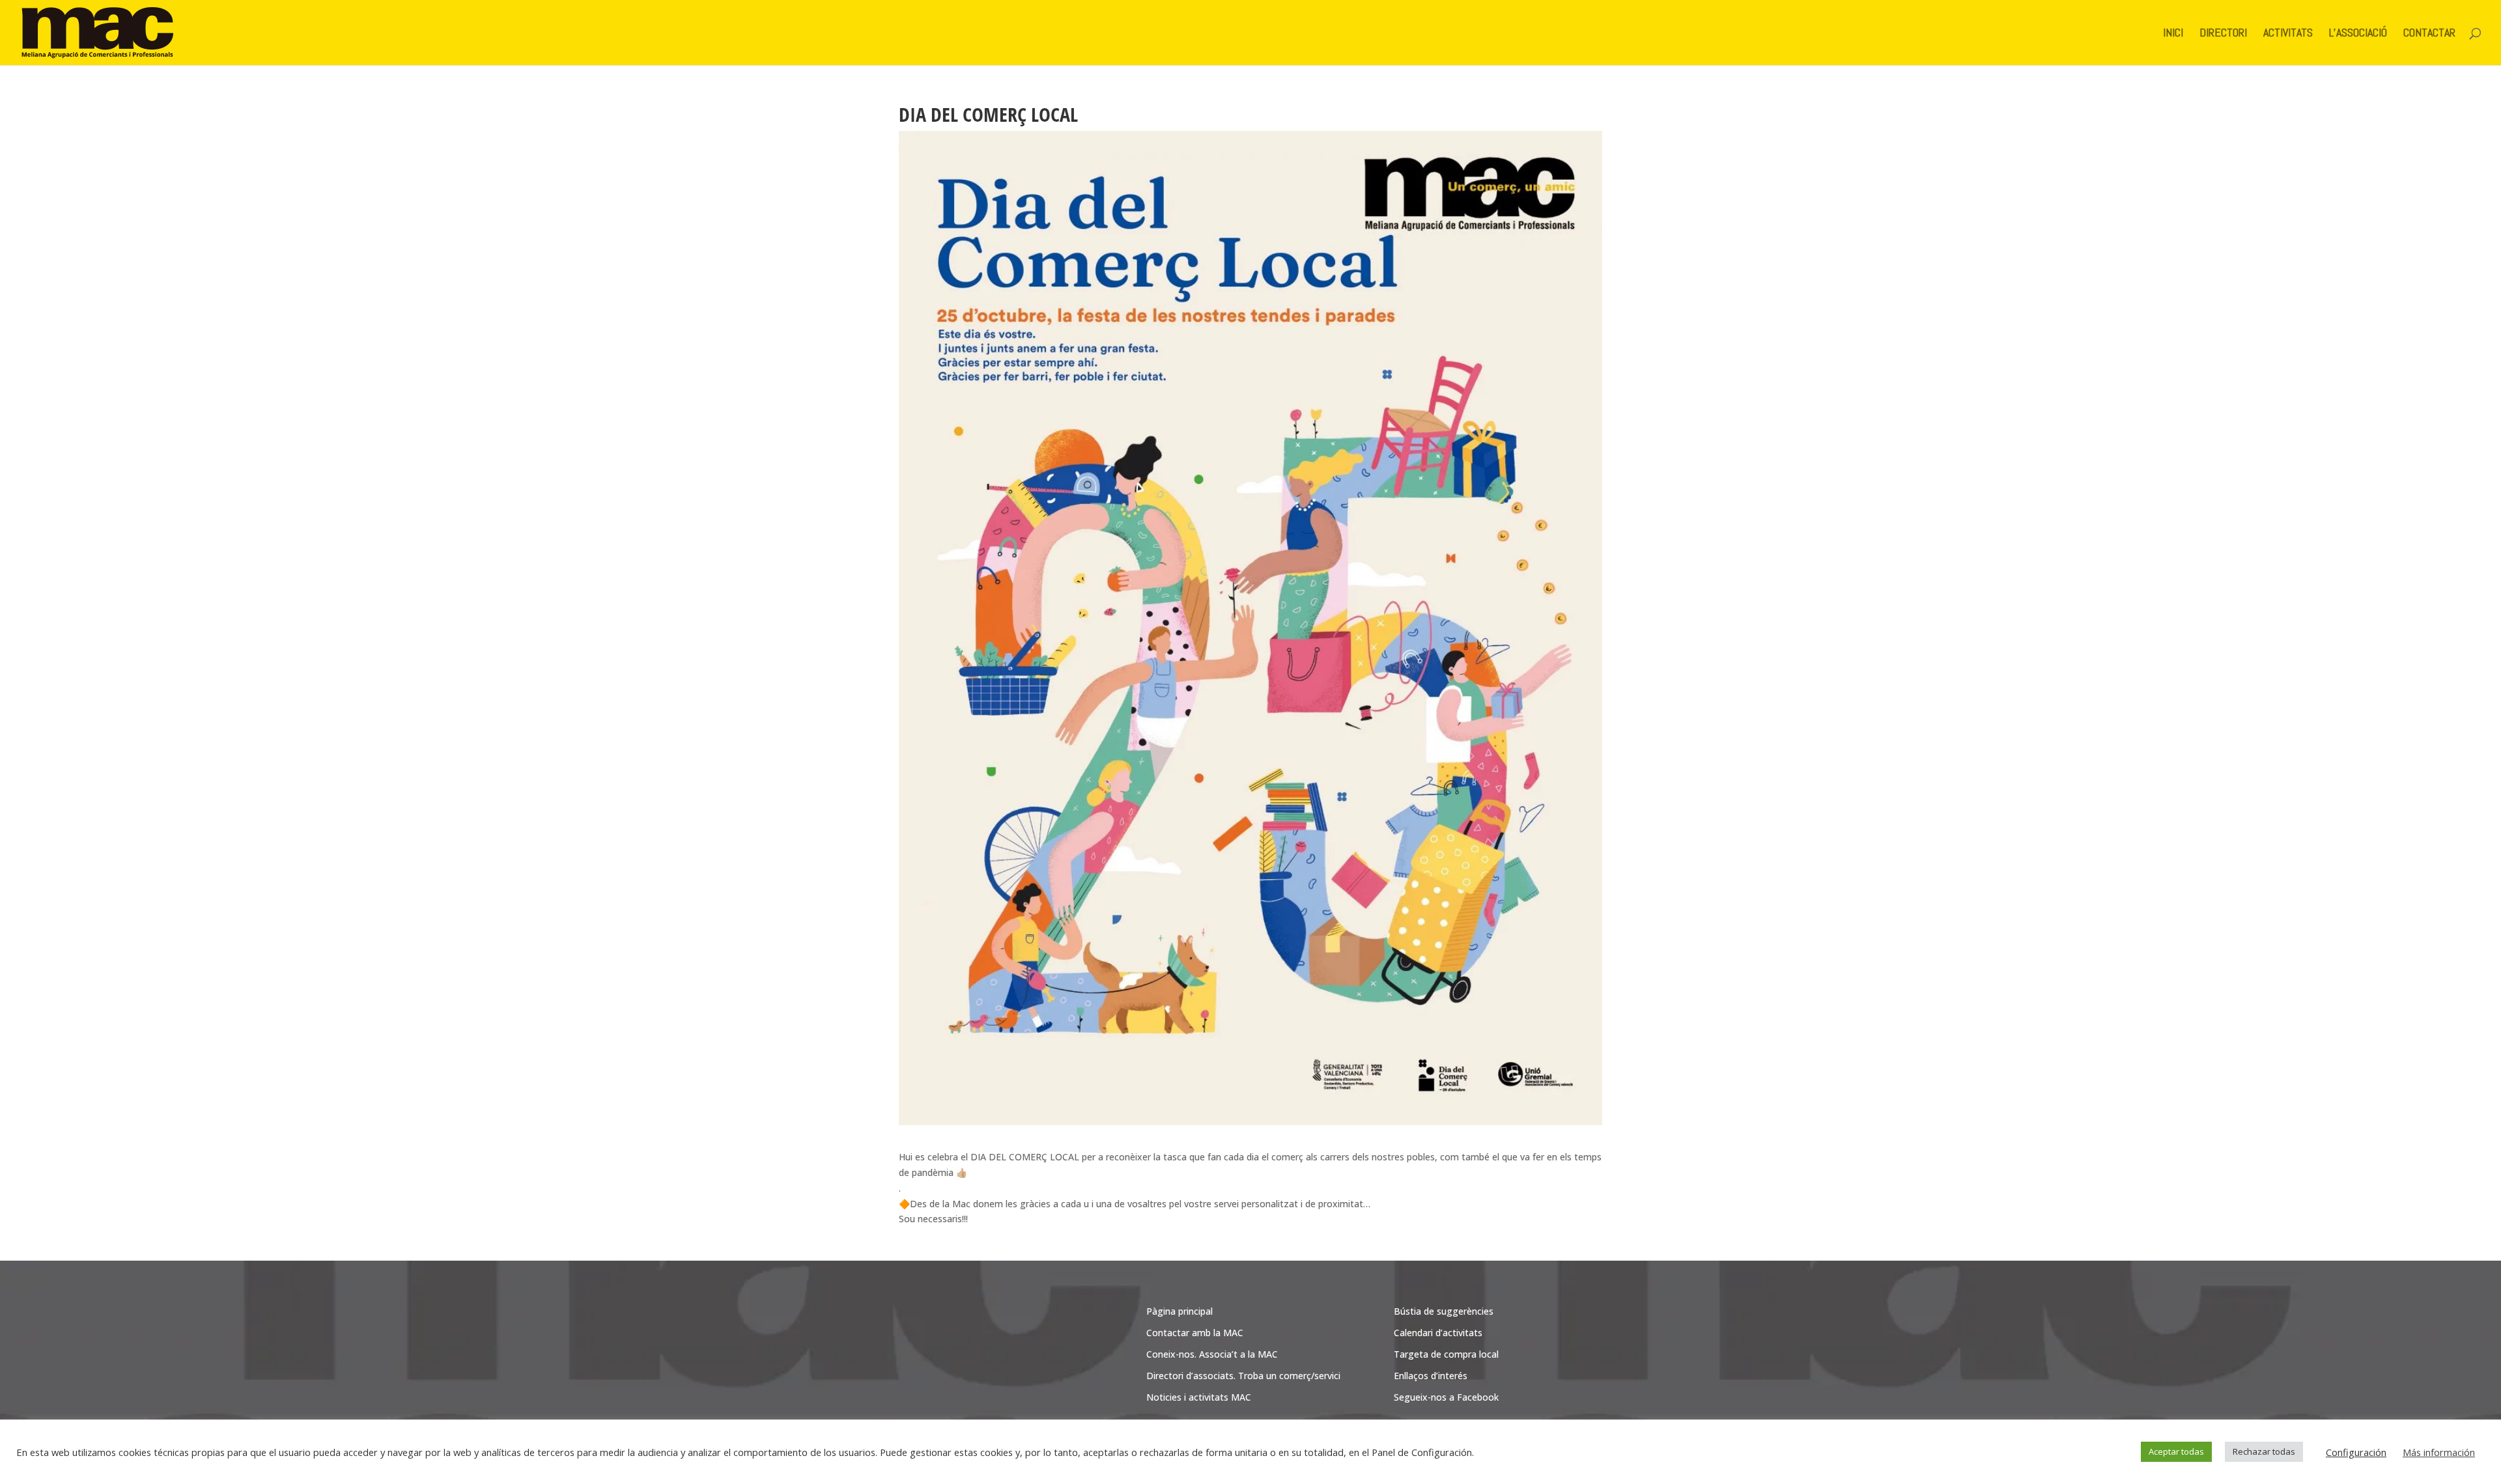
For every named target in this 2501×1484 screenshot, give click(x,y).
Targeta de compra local (1446, 1354)
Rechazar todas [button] (2264, 1451)
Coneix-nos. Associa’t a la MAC (1212, 1354)
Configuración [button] (2356, 1452)
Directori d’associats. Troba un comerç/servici (1243, 1376)
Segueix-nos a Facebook (1446, 1397)
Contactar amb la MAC (1195, 1333)
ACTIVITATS (2288, 34)
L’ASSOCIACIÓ (2358, 34)
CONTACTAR (2429, 34)
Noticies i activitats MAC (1199, 1397)
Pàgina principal (1180, 1311)
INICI (2173, 34)
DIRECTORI (2223, 34)
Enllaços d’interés (1431, 1376)
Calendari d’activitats (1438, 1333)
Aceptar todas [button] (2176, 1451)
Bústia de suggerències (1444, 1311)
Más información (2439, 1452)
